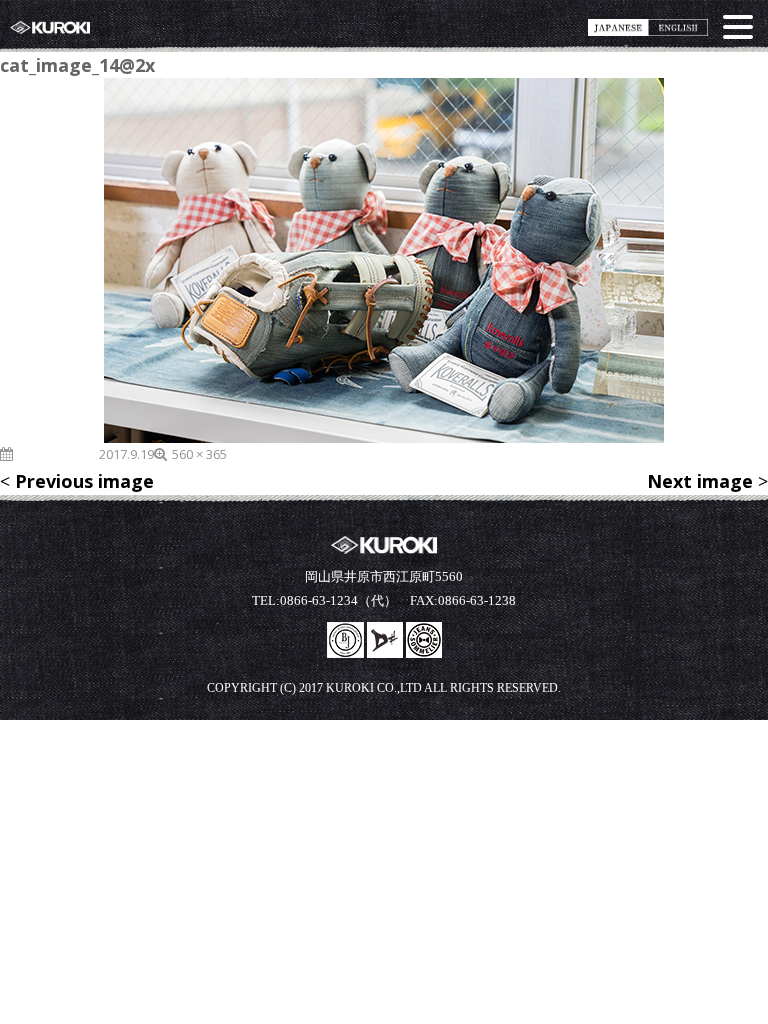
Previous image (84, 481)
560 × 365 (199, 454)
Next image (700, 481)
